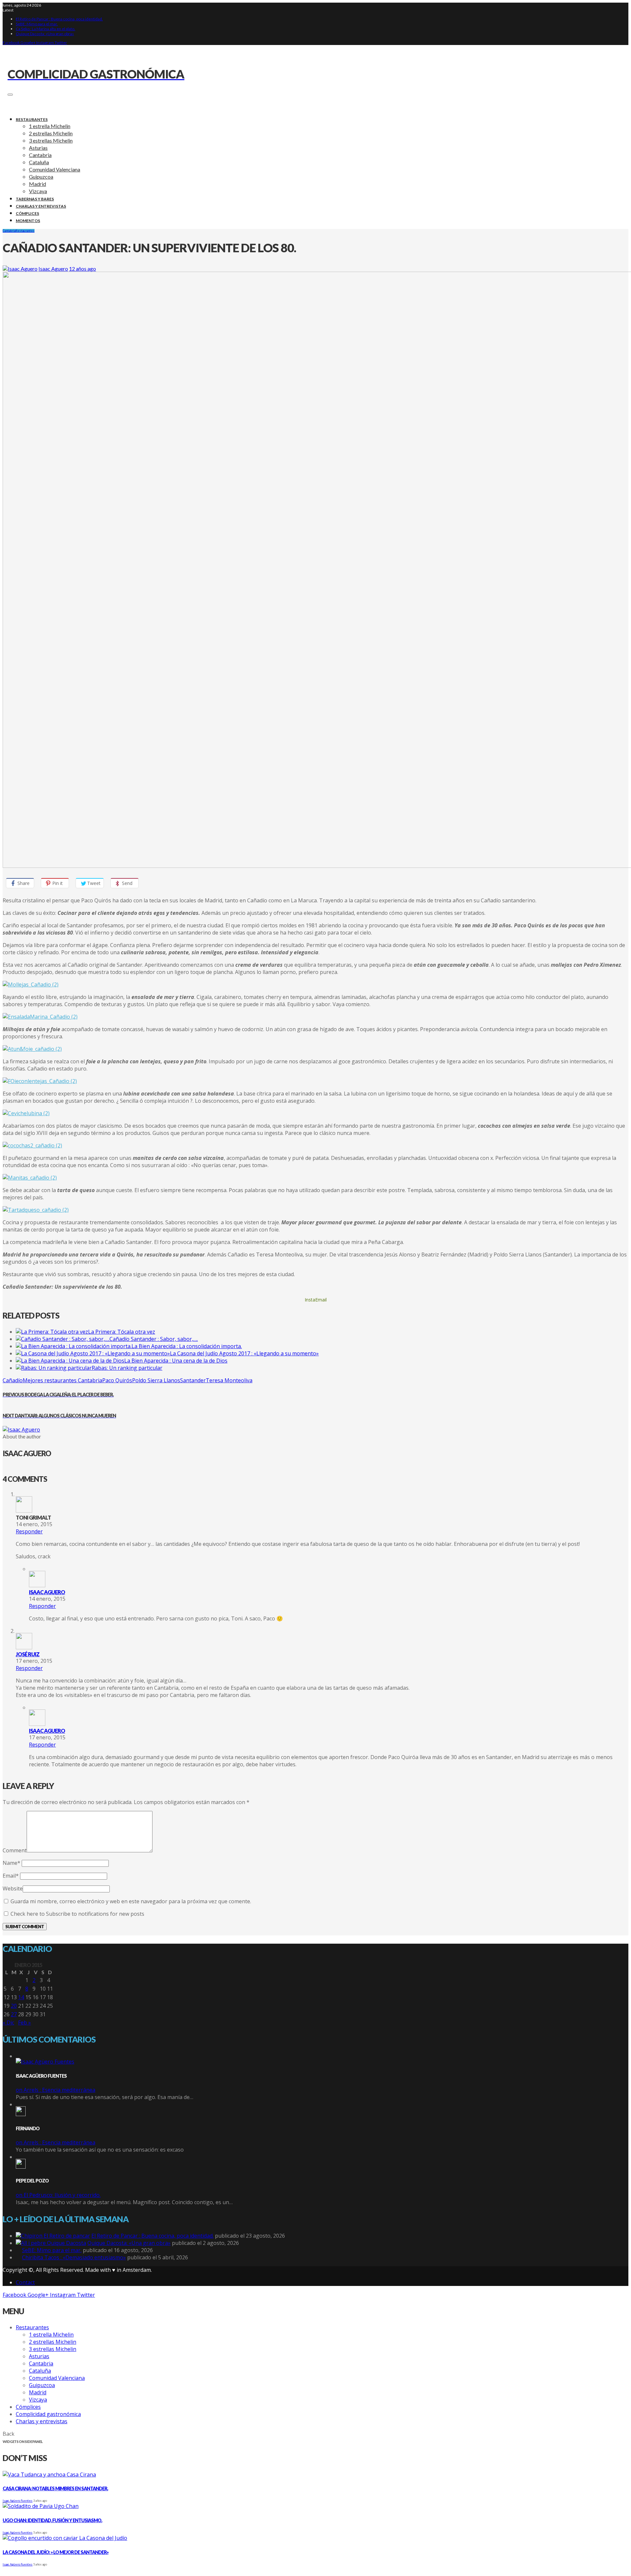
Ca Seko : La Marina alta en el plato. (46, 29)
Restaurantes (25, 231)
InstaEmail (316, 1300)
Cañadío (13, 1380)
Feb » (24, 2022)
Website (13, 1888)
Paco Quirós (117, 1380)
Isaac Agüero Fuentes (18, 2501)
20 (14, 2006)
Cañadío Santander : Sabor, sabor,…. (154, 1339)
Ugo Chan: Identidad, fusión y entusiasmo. (52, 2520)
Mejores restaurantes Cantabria (62, 1380)
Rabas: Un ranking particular (127, 1368)
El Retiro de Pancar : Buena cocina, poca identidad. (59, 19)
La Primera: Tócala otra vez (122, 1332)
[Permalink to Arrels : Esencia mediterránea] (45, 2062)
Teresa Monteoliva (229, 1380)
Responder (29, 1531)
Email (11, 1876)
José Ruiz (28, 1654)
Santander (193, 1380)
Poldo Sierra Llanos (156, 1380)
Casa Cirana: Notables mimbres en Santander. (55, 2488)
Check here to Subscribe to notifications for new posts (77, 1914)
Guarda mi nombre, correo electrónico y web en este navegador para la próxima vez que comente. (131, 1901)
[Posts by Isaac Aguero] (20, 269)
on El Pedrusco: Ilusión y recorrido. (58, 2195)
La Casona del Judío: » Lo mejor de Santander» (56, 2552)
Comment (15, 1850)
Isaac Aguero (53, 269)
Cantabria (9, 231)
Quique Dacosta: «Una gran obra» (45, 34)
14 (21, 1997)
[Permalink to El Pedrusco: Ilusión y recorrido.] (21, 2167)
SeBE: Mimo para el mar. (37, 24)
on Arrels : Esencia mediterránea (56, 2090)
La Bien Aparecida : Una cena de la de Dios (176, 1361)
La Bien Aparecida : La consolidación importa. (187, 1346)
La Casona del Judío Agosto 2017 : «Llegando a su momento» (244, 1353)
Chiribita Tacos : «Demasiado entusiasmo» (74, 2257)
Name (12, 1863)
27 (14, 2014)
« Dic (8, 2022)
